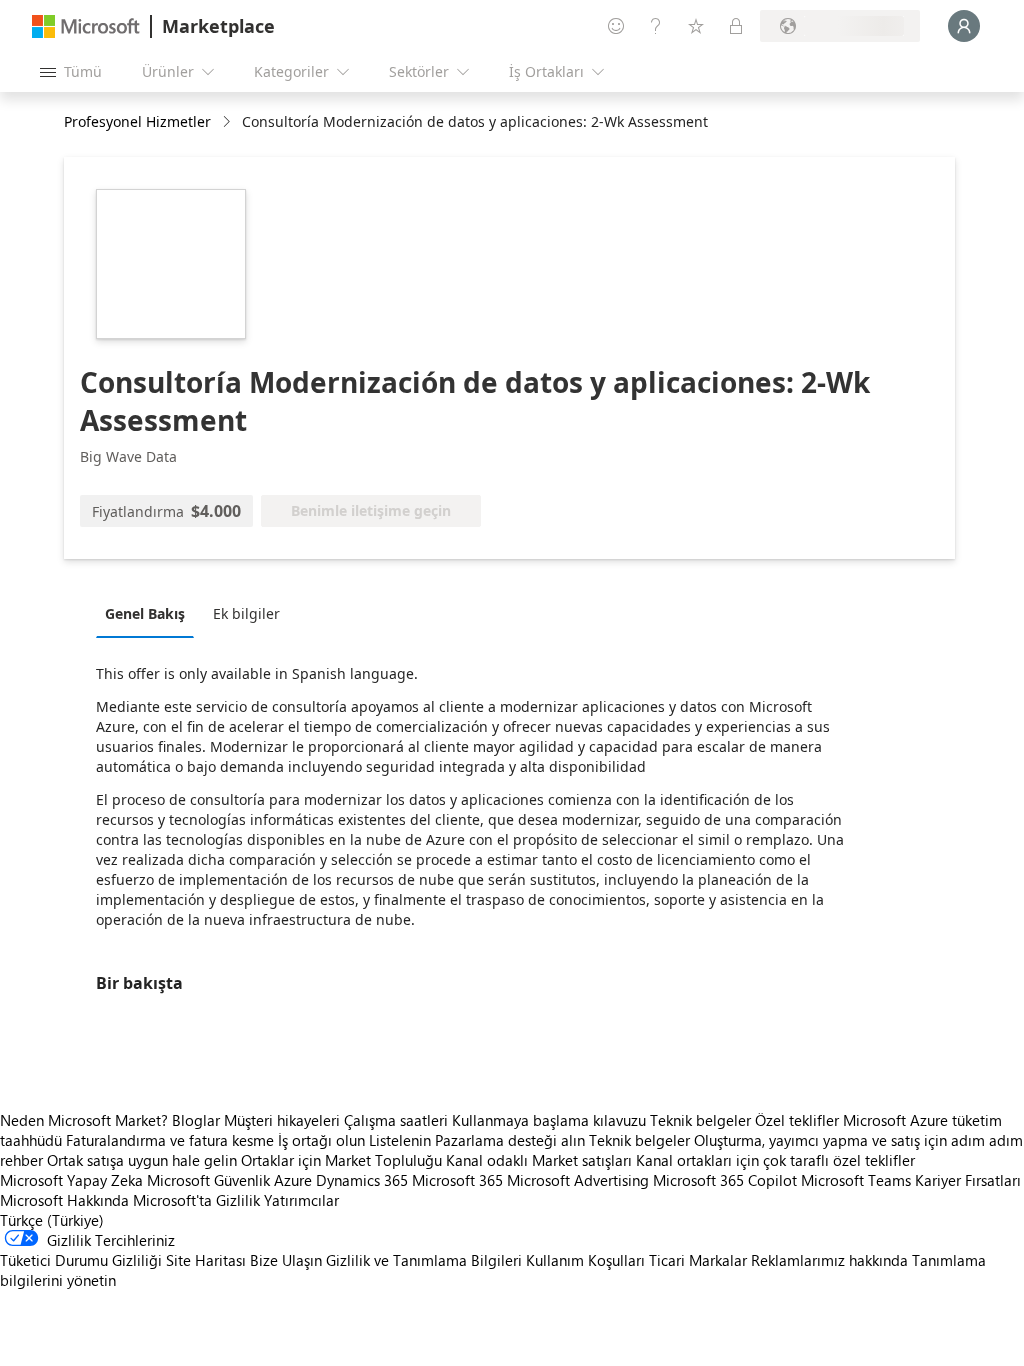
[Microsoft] (86, 26)
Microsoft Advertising (578, 1180)
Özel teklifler (797, 1120)
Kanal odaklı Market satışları (539, 1160)
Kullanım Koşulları (585, 1260)
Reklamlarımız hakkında (829, 1260)
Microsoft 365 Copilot (725, 1180)
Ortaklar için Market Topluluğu (341, 1160)
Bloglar (196, 1120)
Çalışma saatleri (396, 1120)
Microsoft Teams (856, 1180)
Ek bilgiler (246, 613)
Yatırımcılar (301, 1200)
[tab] (150, 613)
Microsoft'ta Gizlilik (196, 1200)
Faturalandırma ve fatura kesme (170, 1140)
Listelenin (400, 1140)
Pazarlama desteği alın (510, 1140)
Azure (293, 1180)
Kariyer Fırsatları (968, 1180)
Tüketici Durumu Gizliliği (81, 1260)
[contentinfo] (228, 122)
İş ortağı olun (321, 1140)
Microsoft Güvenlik (208, 1180)
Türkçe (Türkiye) (52, 1220)
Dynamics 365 (362, 1180)
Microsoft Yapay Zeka (71, 1180)
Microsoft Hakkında (64, 1200)
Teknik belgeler (700, 1120)
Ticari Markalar (698, 1260)
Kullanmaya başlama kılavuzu (549, 1120)
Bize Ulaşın (286, 1260)
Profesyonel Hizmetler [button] (137, 121)
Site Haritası (206, 1260)
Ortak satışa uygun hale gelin (142, 1160)
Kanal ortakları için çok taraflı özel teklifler (775, 1160)
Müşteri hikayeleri (282, 1120)
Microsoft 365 (457, 1180)
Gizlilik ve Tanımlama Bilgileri (424, 1260)
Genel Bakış (145, 613)
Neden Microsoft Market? (84, 1120)
